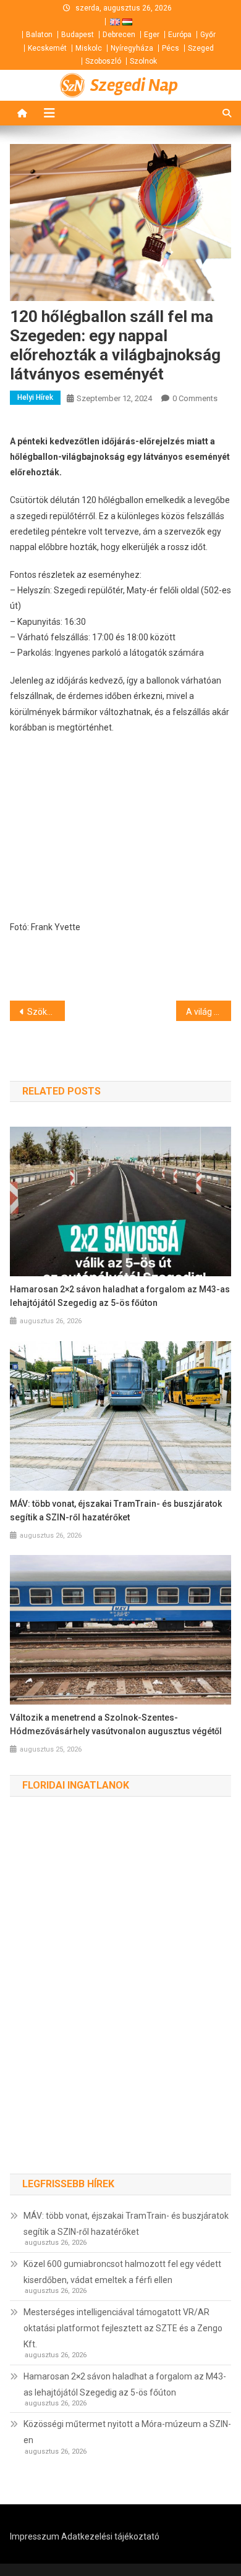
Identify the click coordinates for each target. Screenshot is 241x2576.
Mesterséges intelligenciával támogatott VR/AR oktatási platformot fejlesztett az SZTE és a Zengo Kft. (123, 2328)
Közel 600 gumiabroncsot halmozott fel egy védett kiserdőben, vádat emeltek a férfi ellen (122, 2272)
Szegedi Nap (134, 85)
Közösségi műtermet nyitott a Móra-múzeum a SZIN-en (127, 2432)
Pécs (171, 48)
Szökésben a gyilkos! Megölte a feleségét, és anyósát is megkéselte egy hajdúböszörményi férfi (46, 1012)
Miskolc (89, 48)
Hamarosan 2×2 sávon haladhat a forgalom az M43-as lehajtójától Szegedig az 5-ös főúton (120, 1296)
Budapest (78, 35)
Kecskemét (47, 48)
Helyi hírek (35, 397)
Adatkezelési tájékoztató (110, 2536)
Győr (208, 35)
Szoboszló (103, 61)
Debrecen (119, 35)
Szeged (201, 48)
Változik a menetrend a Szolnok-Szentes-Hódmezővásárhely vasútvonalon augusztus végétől (116, 1724)
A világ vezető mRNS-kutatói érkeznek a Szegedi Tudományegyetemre (209, 1012)
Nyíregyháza (132, 48)
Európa (180, 35)
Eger (152, 35)
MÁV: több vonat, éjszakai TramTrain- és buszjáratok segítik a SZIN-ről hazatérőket (116, 1510)
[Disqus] (121, 1998)
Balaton (39, 35)
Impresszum (35, 2536)
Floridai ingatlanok (76, 1785)
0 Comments (195, 398)
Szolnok (143, 61)
